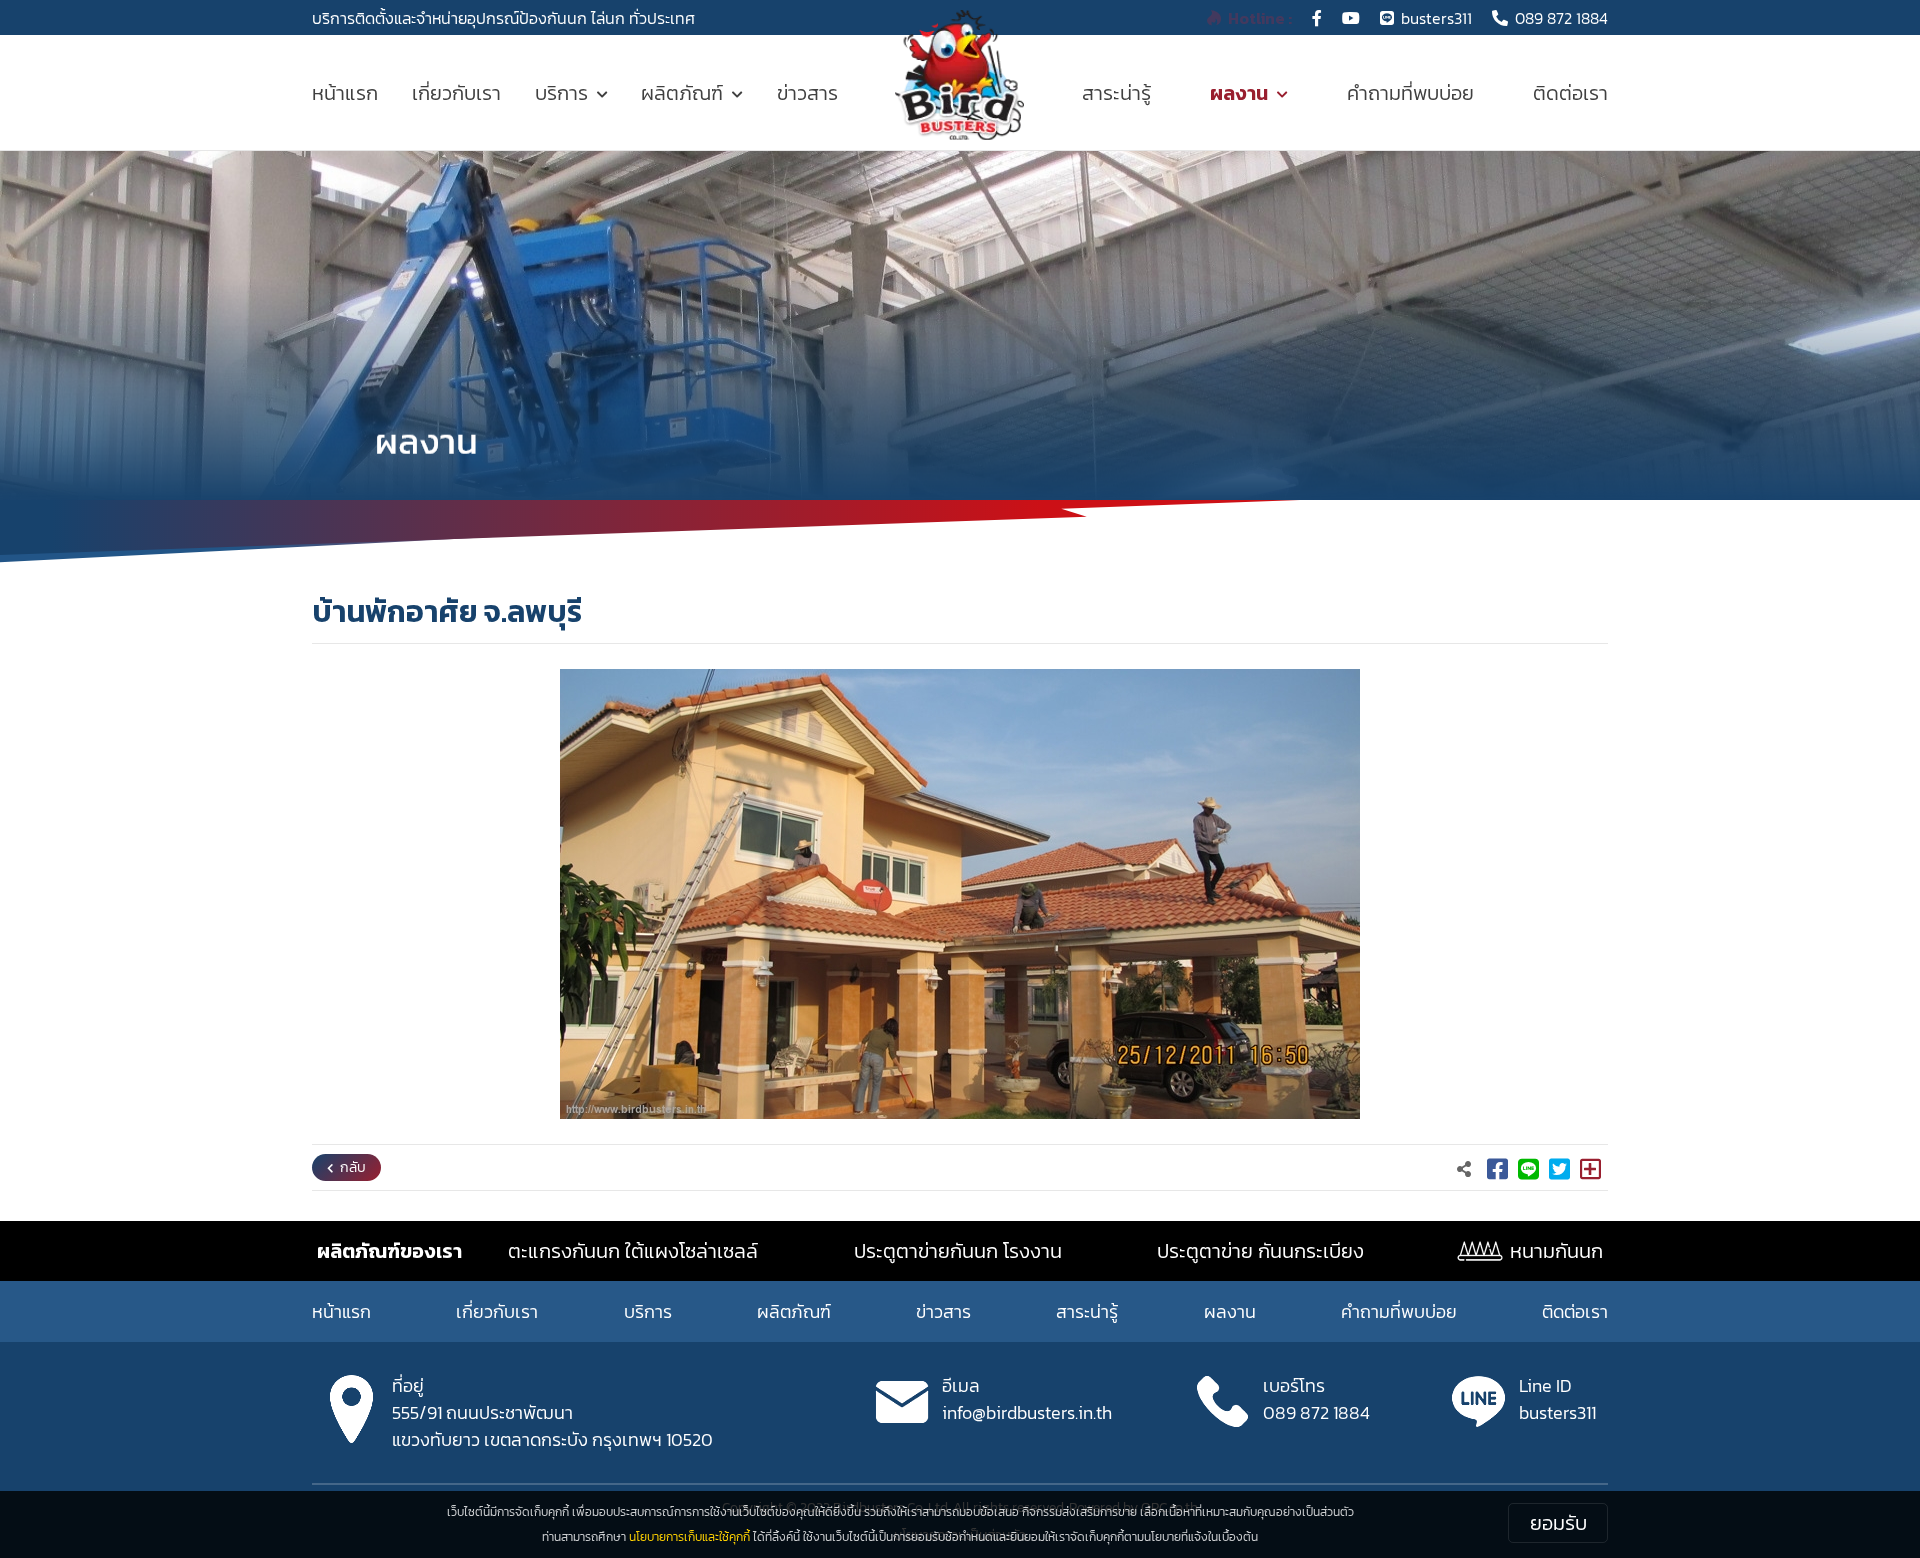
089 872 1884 (1561, 18)
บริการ (561, 93)
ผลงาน (1239, 93)
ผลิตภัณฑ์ (682, 93)
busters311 (1436, 18)
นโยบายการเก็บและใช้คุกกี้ (689, 1537)
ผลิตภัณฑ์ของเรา (389, 1251)
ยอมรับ (1558, 1523)
